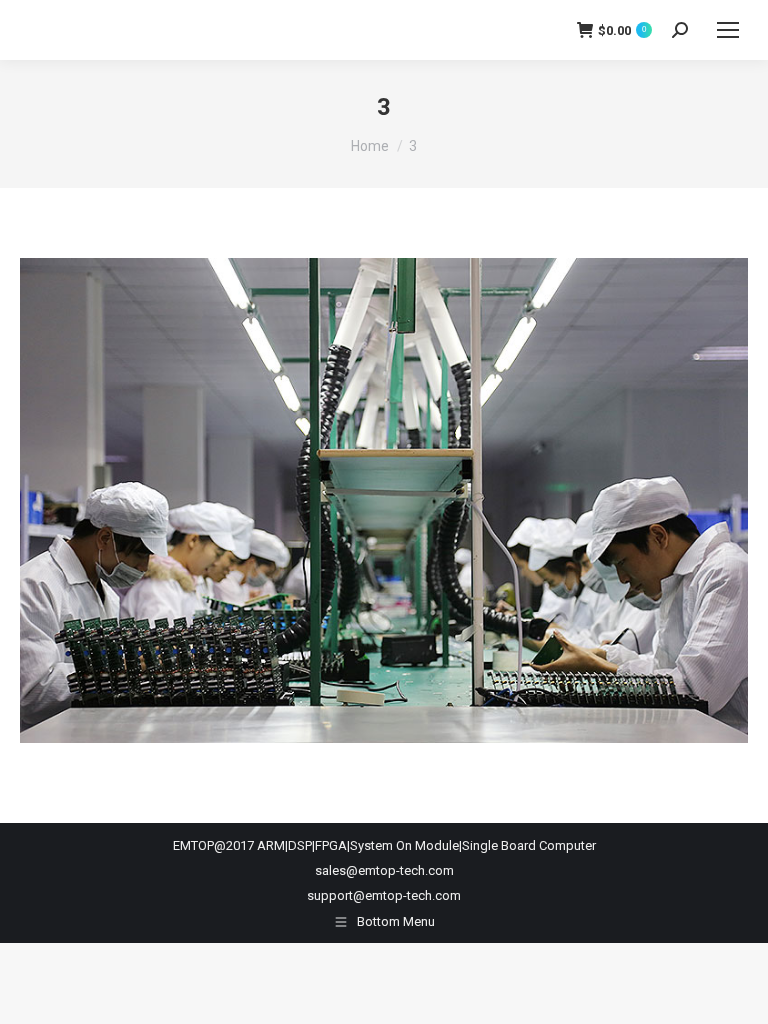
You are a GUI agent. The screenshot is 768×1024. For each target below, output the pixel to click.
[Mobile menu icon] (728, 30)
